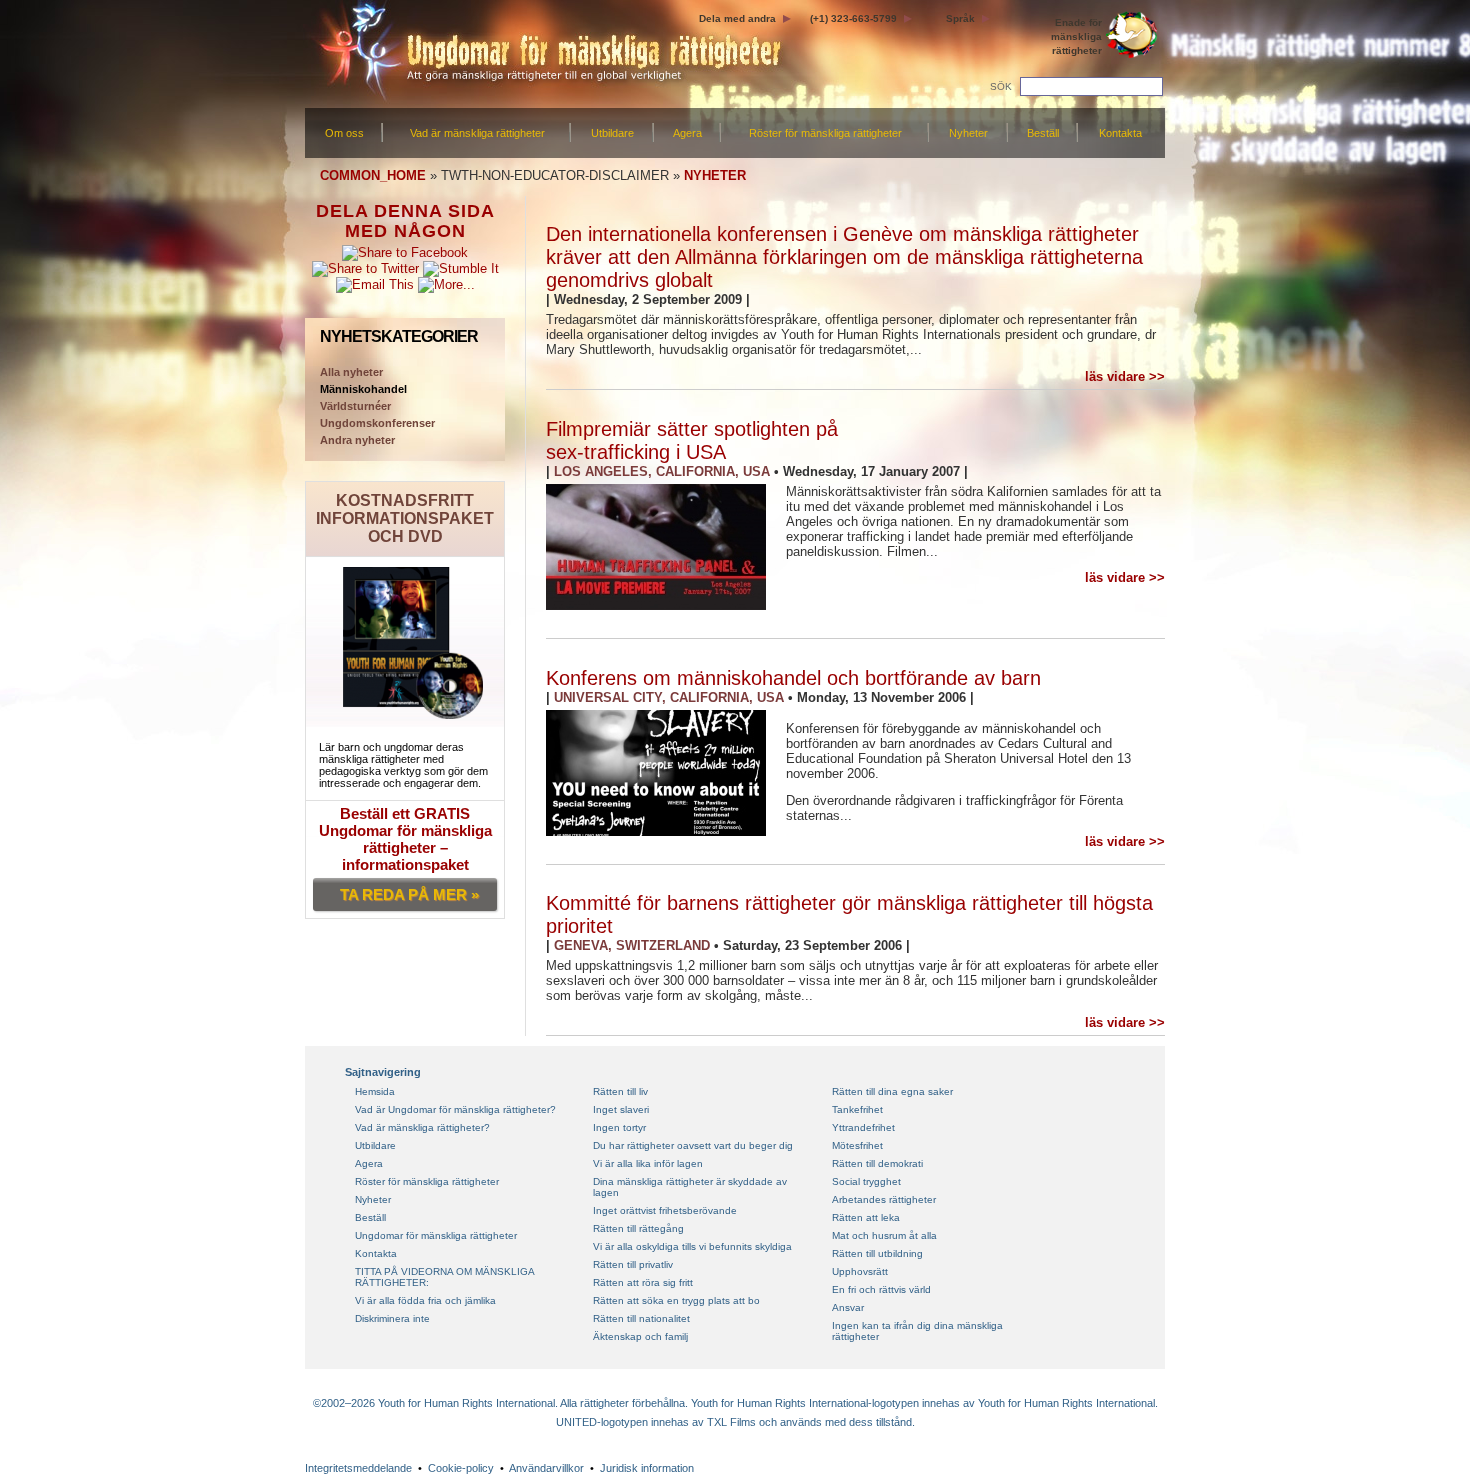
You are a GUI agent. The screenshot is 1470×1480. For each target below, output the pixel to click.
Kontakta (1120, 133)
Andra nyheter (357, 440)
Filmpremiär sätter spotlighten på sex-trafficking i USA (692, 440)
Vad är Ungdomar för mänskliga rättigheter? (455, 1109)
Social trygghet (866, 1181)
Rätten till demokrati (877, 1163)
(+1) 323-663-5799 (853, 18)
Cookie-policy (461, 1468)
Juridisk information (647, 1468)
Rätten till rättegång (638, 1228)
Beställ (1043, 133)
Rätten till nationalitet (641, 1318)
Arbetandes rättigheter (884, 1199)
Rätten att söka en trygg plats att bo (676, 1300)
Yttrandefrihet (863, 1127)
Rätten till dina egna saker (892, 1091)
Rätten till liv (620, 1091)
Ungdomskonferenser (377, 423)
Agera (687, 133)
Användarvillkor (546, 1468)
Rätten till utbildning (877, 1253)
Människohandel (363, 389)
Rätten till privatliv (633, 1264)
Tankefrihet (857, 1109)
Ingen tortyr (619, 1127)
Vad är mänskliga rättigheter (477, 133)
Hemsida (375, 1091)
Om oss (344, 133)
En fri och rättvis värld (881, 1289)
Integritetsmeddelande (358, 1468)
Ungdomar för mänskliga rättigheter (436, 1235)
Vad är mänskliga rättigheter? (422, 1127)
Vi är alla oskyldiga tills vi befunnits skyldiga (692, 1246)
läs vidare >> (1125, 376)
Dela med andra (737, 18)
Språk (960, 18)
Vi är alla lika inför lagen (648, 1163)
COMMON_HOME (373, 175)
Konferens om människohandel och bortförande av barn (793, 678)
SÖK (1001, 86)
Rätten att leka (866, 1217)
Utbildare (612, 133)
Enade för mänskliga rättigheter (1076, 36)
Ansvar (848, 1307)
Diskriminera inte (392, 1318)
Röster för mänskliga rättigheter (825, 133)
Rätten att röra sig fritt (643, 1282)
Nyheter (968, 133)
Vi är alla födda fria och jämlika (425, 1300)
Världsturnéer (355, 406)
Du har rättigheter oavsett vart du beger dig (693, 1145)
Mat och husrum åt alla (884, 1235)
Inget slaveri (621, 1109)
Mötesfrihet (857, 1145)
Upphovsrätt (860, 1271)
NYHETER (715, 175)
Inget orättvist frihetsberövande (665, 1210)
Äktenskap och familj (640, 1336)
